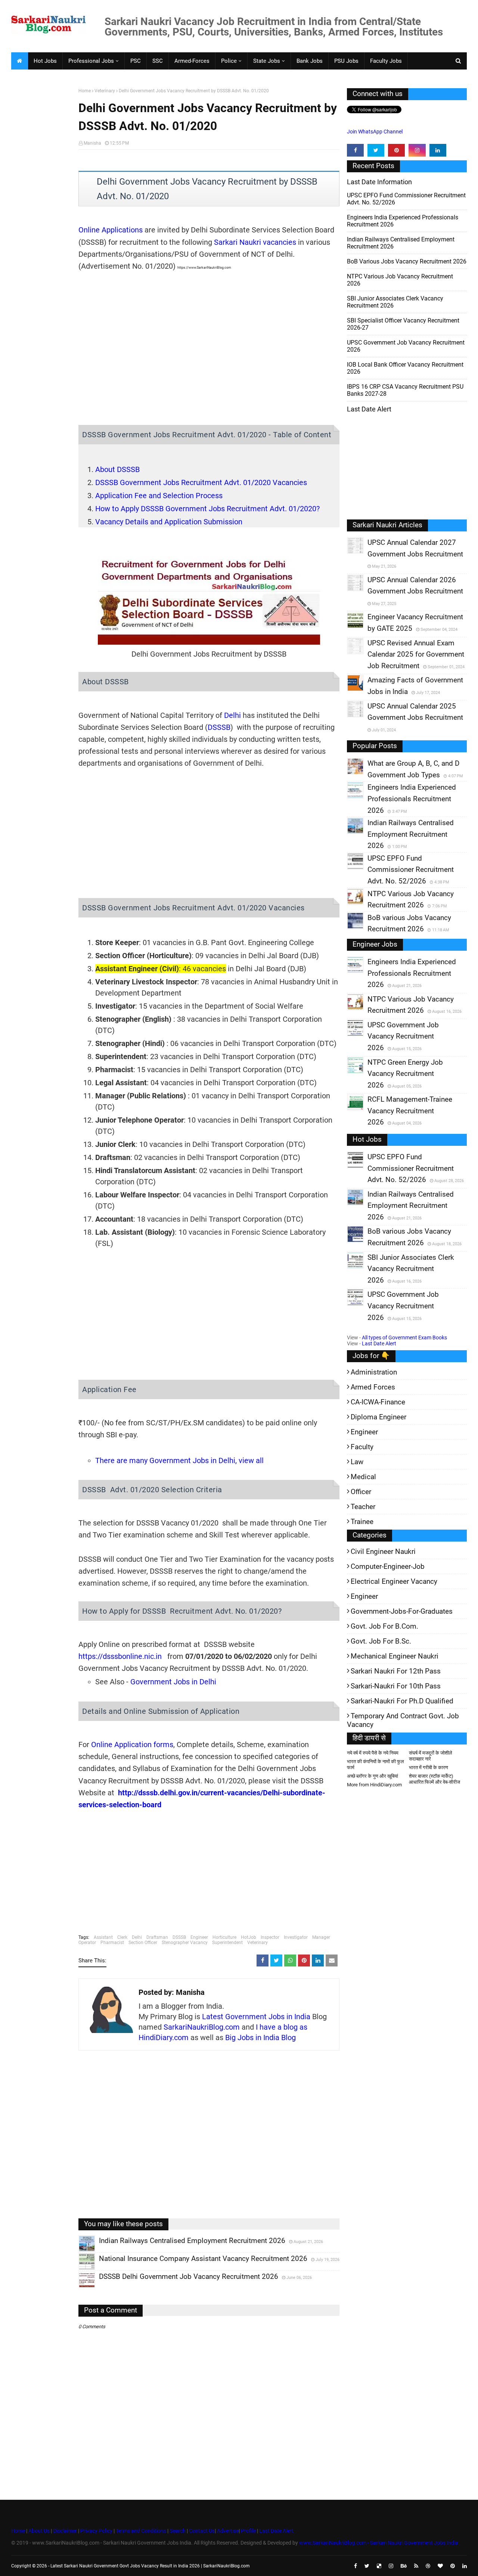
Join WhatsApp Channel (375, 132)
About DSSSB (117, 469)
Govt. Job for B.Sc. (381, 1641)
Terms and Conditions (141, 2531)
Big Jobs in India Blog (260, 2037)
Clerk (122, 1937)
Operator (87, 1943)
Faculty (362, 1447)
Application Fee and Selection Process (159, 496)
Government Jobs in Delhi (173, 1682)
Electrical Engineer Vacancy (394, 1581)
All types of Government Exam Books (404, 1338)
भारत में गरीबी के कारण (429, 1767)
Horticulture (224, 1937)
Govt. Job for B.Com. (384, 1626)
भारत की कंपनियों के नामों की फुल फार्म (375, 1764)
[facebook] (355, 150)
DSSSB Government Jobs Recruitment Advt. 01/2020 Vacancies (201, 482)
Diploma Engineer (378, 1417)
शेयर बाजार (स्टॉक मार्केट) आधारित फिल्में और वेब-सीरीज (434, 1779)
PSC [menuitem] (136, 61)
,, (80, 2252)
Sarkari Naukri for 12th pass (396, 1671)
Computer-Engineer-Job (388, 1566)
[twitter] (376, 150)
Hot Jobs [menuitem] (45, 61)
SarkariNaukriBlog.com (202, 2027)
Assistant (103, 1937)
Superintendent (227, 1943)
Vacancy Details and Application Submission (169, 522)
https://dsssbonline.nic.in (120, 1656)
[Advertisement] (42, 204)
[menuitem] (19, 61)
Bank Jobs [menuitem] (310, 61)
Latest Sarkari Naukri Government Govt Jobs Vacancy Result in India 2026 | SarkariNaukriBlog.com (150, 2566)
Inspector (270, 1937)
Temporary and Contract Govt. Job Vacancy (403, 1720)
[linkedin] (438, 150)
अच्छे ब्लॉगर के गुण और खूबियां (373, 1776)
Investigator (296, 1937)
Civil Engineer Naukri (383, 1551)
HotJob (249, 1937)
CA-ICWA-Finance (378, 1402)
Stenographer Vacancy (185, 1943)
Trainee (362, 1522)
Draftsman (157, 1937)
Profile (248, 2531)
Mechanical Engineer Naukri (395, 1656)
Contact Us (202, 2531)
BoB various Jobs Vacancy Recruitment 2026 (407, 261)
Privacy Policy (96, 2531)
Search (178, 2531)
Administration (374, 1372)
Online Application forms (132, 1744)
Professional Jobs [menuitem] (91, 61)
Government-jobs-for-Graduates (402, 1611)
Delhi (232, 715)
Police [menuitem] (229, 61)
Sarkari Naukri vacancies (255, 242)
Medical (363, 1477)
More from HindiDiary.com (374, 1785)
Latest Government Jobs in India (256, 2017)
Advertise (228, 2531)
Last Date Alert (379, 1343)
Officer (361, 1492)
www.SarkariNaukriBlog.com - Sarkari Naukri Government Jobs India (379, 2543)
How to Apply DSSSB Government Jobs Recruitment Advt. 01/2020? (207, 509)
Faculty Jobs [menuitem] (386, 61)
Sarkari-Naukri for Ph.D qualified (402, 1701)
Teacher (363, 1507)
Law (357, 1462)
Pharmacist (112, 1943)
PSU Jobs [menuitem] (346, 61)
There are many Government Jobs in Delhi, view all (179, 1460)
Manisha (92, 143)
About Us (38, 2531)
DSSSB (219, 727)
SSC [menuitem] (158, 61)
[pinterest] (396, 150)
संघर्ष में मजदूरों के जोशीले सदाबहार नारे (431, 1756)
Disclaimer (65, 2531)
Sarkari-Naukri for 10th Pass (396, 1686)
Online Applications (111, 230)
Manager (321, 1937)
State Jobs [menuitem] (267, 61)
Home (85, 91)
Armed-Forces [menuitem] (192, 61)
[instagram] (417, 150)
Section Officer (143, 1943)
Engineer (199, 1937)
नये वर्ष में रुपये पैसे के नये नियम (373, 1753)
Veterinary (105, 91)
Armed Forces (373, 1387)
